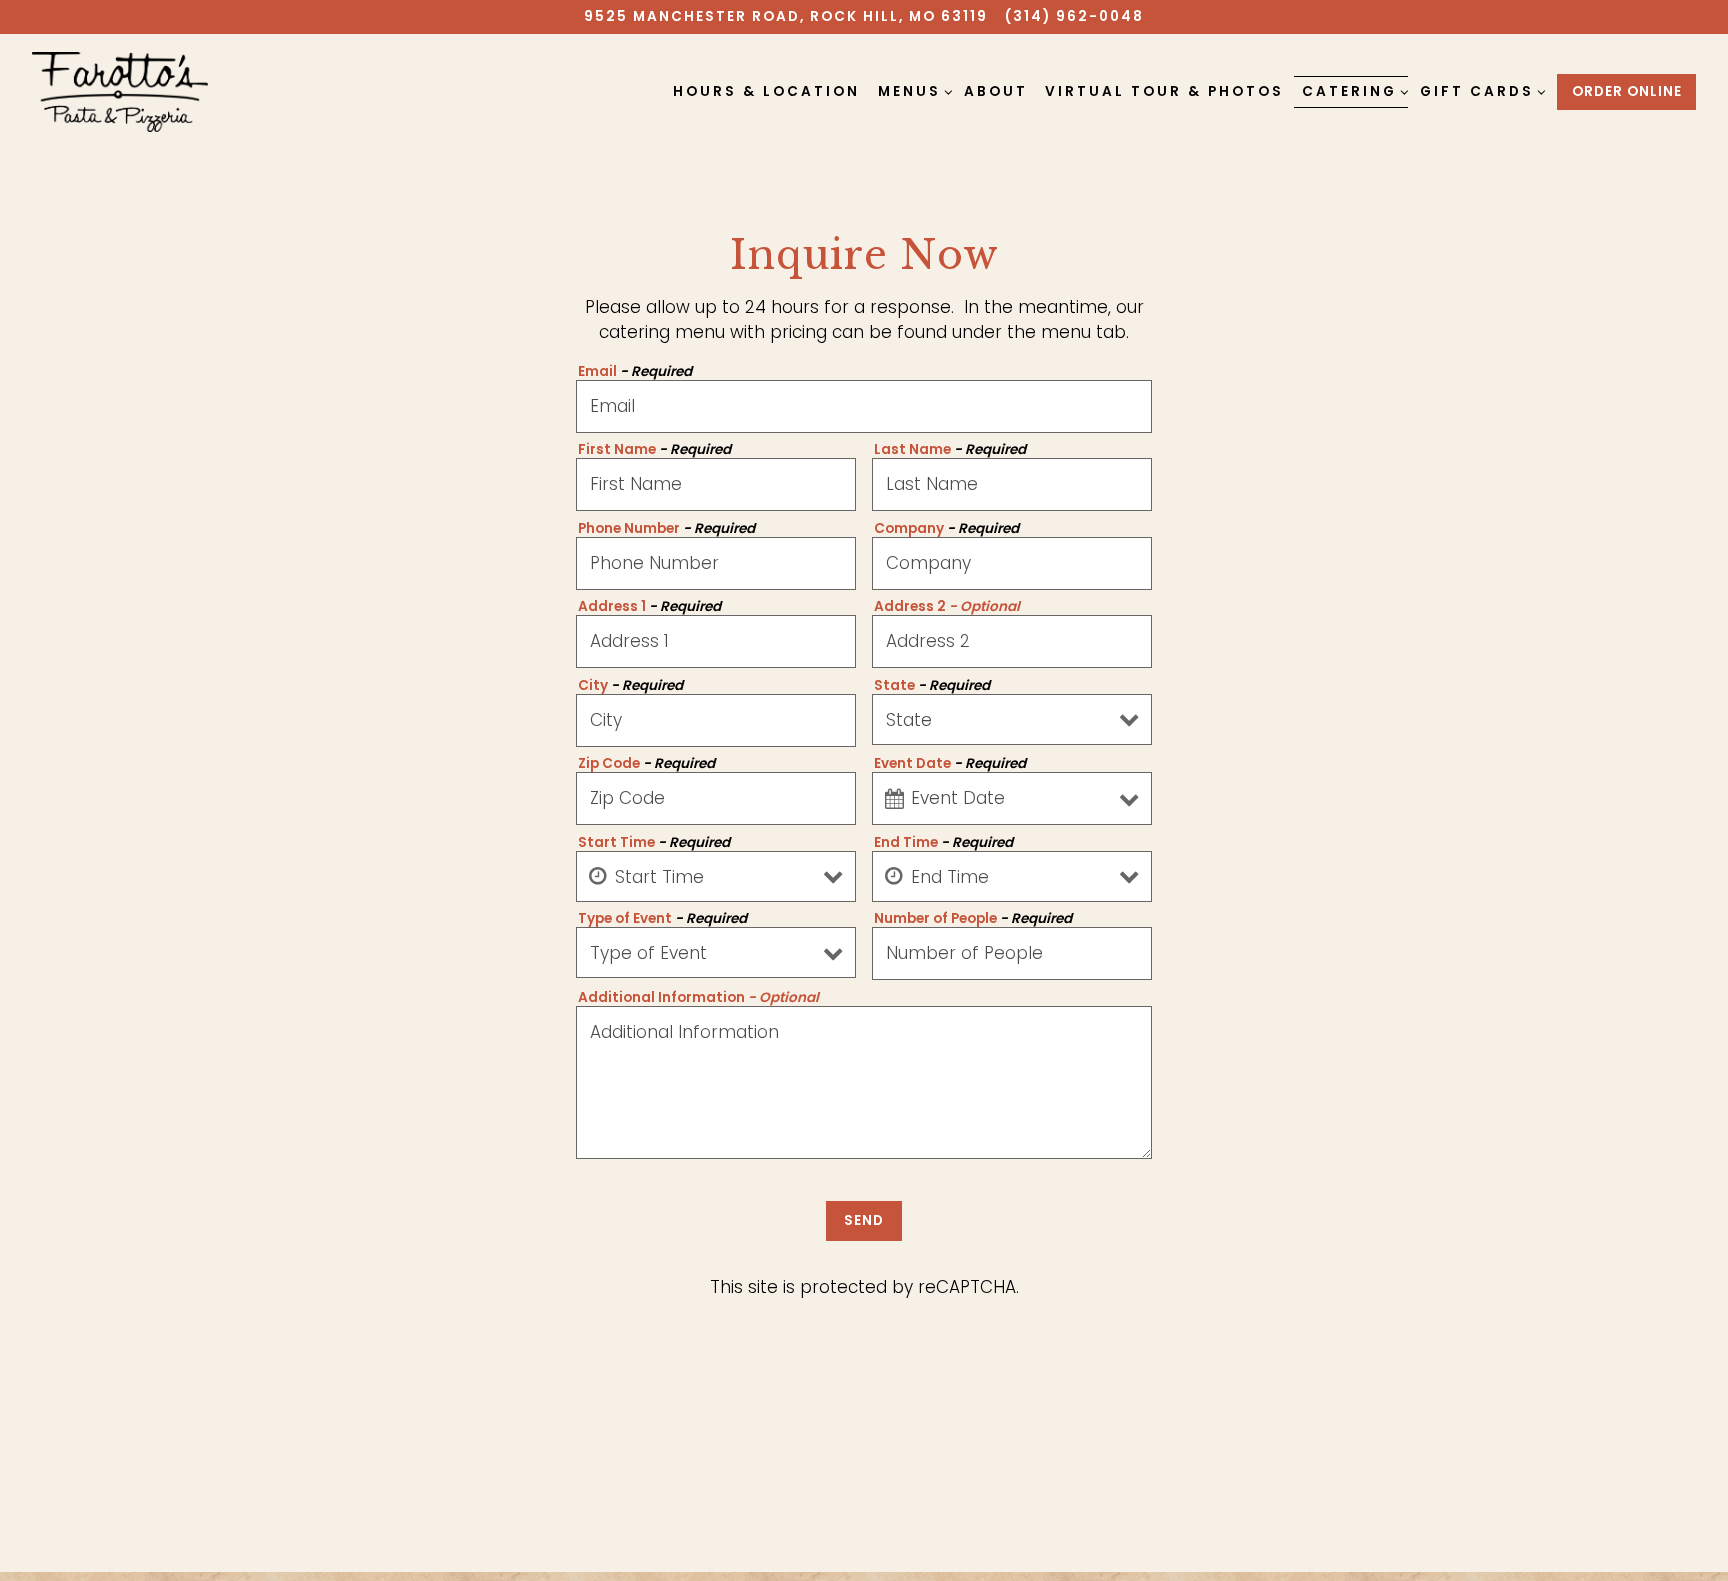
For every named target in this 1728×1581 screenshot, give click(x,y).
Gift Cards (1480, 91)
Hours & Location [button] (766, 91)
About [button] (996, 91)
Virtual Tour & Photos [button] (1164, 91)
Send (864, 1220)
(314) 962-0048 (1074, 16)
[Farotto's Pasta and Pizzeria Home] (120, 91)
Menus (912, 91)
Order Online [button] (1627, 91)
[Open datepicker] (894, 799)
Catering (1352, 91)
